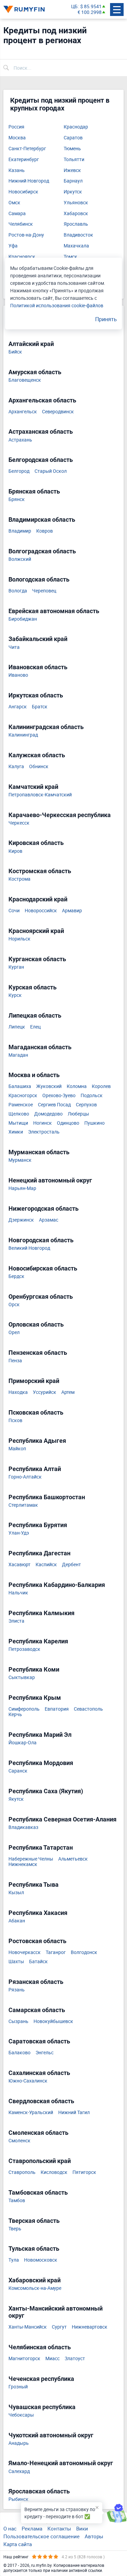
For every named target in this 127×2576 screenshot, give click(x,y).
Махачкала (76, 246)
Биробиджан (23, 619)
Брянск (17, 499)
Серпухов (86, 1105)
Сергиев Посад (54, 1105)
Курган (16, 967)
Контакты (59, 2528)
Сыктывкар (22, 1678)
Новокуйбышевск (53, 2021)
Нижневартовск (90, 2327)
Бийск (15, 352)
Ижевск (72, 170)
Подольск (92, 1096)
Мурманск (20, 1160)
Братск (40, 707)
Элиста (16, 1621)
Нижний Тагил (74, 2113)
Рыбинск (18, 2499)
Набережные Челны (31, 1859)
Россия (16, 127)
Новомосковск (41, 2260)
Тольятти (74, 160)
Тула (14, 2260)
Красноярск (22, 257)
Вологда (18, 591)
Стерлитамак (23, 1505)
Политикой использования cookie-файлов (57, 305)
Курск (15, 995)
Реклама (32, 2528)
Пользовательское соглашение (41, 2536)
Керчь (15, 1715)
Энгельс (45, 2053)
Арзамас (49, 1220)
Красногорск (23, 1096)
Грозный (18, 2387)
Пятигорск (84, 2172)
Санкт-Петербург (27, 149)
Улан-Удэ (19, 1533)
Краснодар (76, 127)
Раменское (21, 1105)
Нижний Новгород (29, 181)
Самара (17, 214)
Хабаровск (76, 214)
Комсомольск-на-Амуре (35, 2288)
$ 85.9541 (91, 7)
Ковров (45, 531)
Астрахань (20, 440)
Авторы (94, 2536)
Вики (82, 2528)
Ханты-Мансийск (28, 2327)
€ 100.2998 (90, 12)
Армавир (72, 911)
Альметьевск (73, 1859)
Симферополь (24, 1709)
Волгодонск (84, 1952)
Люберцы (78, 1114)
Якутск (16, 1799)
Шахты (16, 1962)
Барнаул (73, 181)
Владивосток (78, 235)
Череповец (44, 591)
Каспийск (46, 1565)
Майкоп (17, 1449)
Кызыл (16, 1893)
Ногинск (43, 1123)
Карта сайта (18, 2544)
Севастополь (88, 1709)
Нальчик (18, 1593)
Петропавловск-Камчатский (40, 795)
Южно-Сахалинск (28, 2081)
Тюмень (72, 149)
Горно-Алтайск (25, 1477)
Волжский (20, 559)
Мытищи (18, 1123)
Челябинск (21, 224)
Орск (14, 1305)
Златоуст (75, 2359)
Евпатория (57, 1709)
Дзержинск (21, 1220)
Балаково (19, 2053)
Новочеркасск (25, 1952)
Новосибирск (23, 192)
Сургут (59, 2327)
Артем (68, 1392)
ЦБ (74, 7)
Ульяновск (76, 203)
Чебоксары (21, 2415)
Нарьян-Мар (22, 1188)
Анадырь (19, 2443)
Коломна (77, 1086)
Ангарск (18, 707)
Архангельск (23, 412)
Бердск (16, 1276)
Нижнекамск (23, 1864)
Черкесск (19, 823)
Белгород (19, 471)
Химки (16, 1132)
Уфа (13, 246)
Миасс (52, 2359)
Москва (17, 138)
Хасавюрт (19, 1565)
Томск (70, 257)
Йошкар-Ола (23, 1743)
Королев (101, 1086)
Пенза (15, 1361)
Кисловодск (54, 2172)
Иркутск (73, 192)
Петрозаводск (24, 1649)
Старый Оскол (51, 471)
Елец (35, 1027)
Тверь (15, 2229)
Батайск (38, 1962)
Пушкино (94, 1123)
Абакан (17, 1921)
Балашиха (20, 1086)
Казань (17, 170)
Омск (14, 203)
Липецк (17, 1027)
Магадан (18, 1055)
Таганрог (56, 1952)
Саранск (18, 1771)
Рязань (17, 1990)
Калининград (23, 735)
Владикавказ (23, 1827)
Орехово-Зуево (59, 1096)
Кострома (19, 879)
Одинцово (68, 1123)
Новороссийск (41, 911)
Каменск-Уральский (31, 2113)
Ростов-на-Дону (26, 235)
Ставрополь (22, 2172)
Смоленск (19, 2141)
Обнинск (39, 767)
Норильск (19, 939)
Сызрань (18, 2021)
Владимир (20, 531)
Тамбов (17, 2201)
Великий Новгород (29, 1248)
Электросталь (44, 1132)
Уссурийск (45, 1392)
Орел (14, 1333)
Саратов (73, 138)
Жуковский (49, 1086)
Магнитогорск (24, 2359)
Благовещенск (25, 380)
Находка (18, 1392)
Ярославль (76, 224)
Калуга (16, 767)
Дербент (71, 1565)
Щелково (19, 1114)
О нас (10, 2528)
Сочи (14, 911)
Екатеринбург (24, 160)
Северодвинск (58, 412)
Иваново (18, 675)
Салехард (19, 2471)
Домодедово (48, 1114)
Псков (15, 1421)
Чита (14, 647)
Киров (15, 851)
